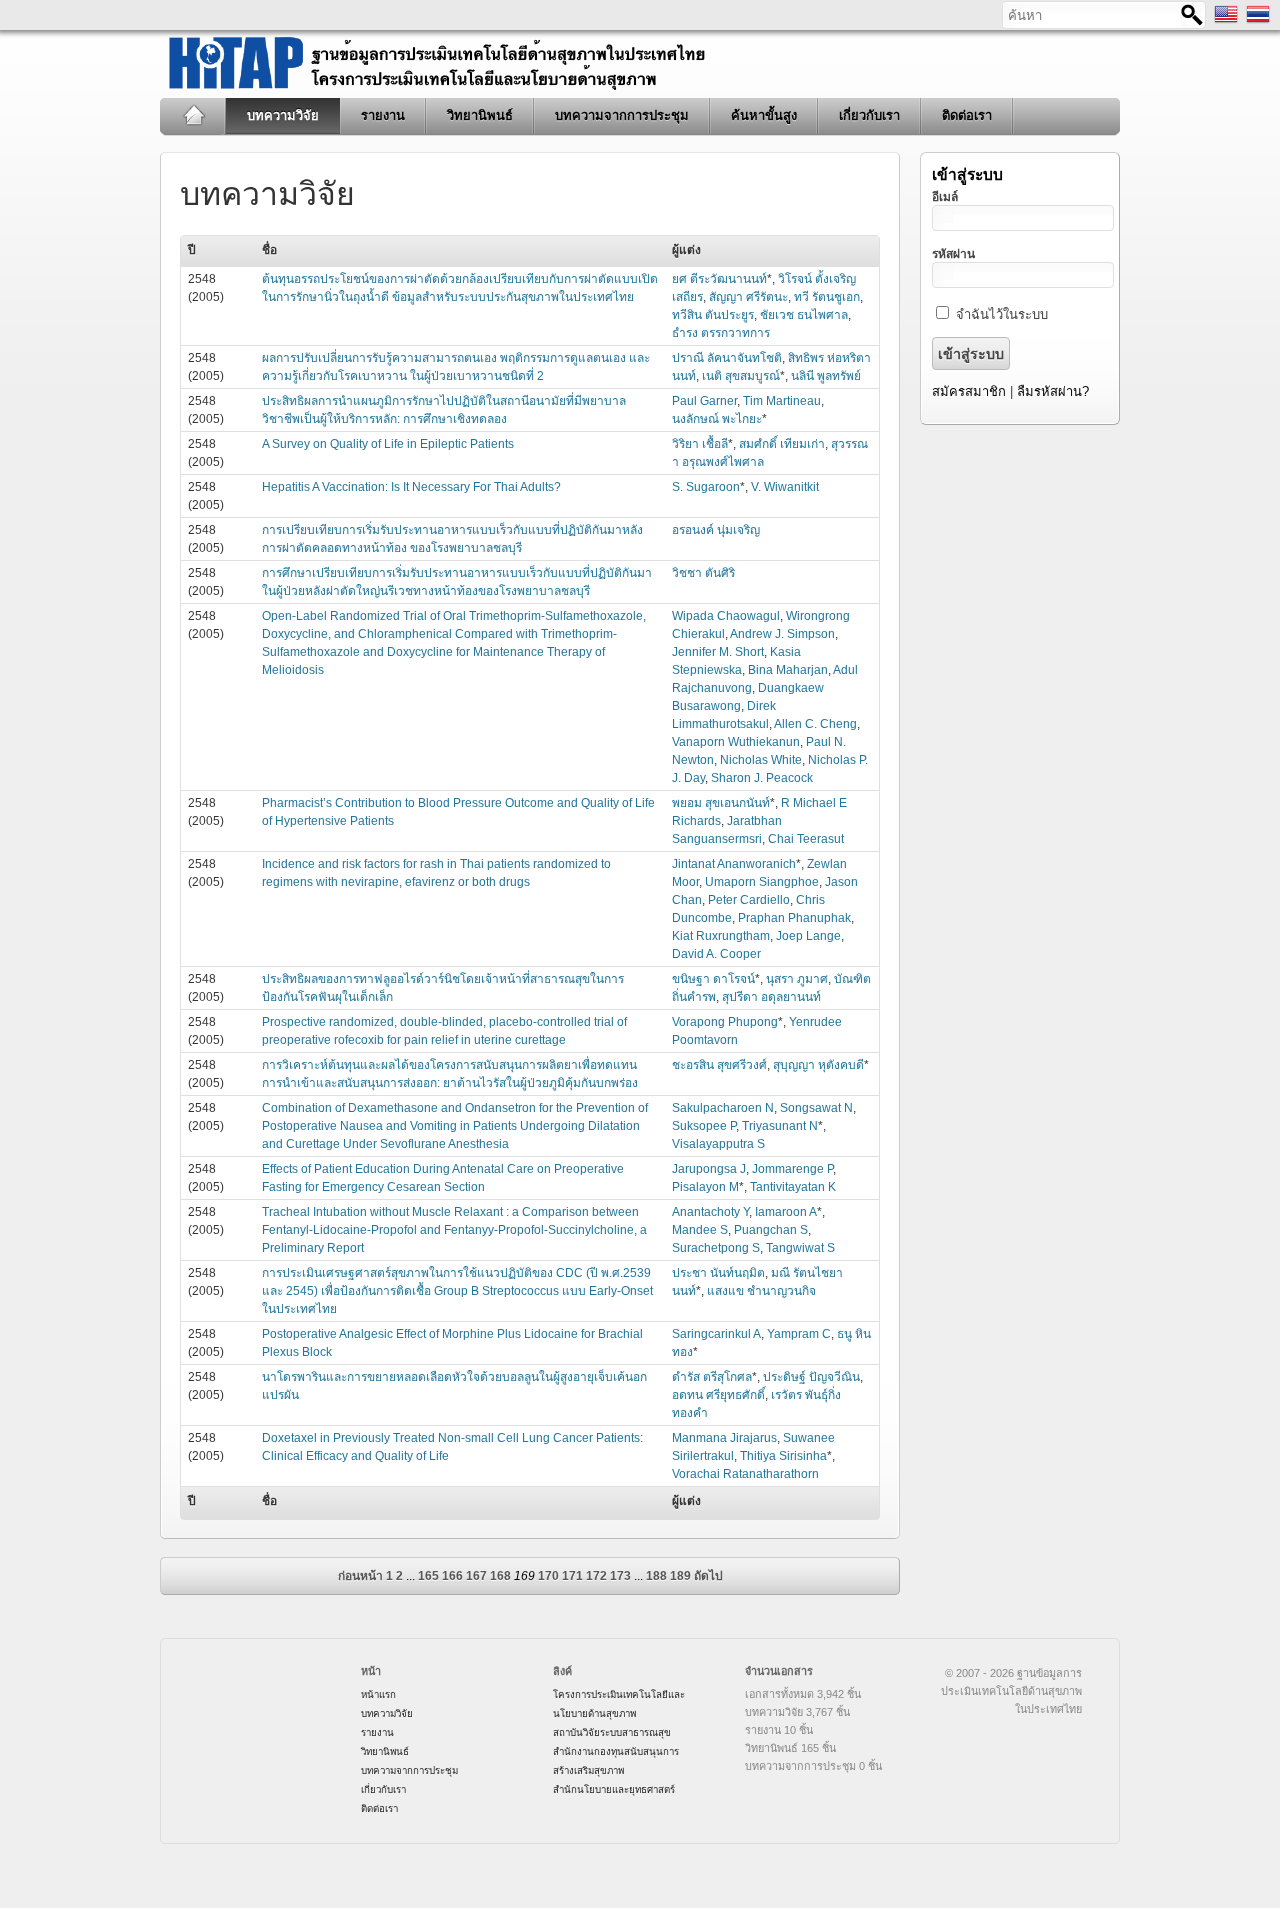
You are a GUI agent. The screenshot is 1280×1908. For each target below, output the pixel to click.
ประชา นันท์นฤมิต (718, 1273)
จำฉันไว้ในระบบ (1002, 314)
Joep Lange (808, 936)
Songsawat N (816, 1108)
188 (656, 1576)
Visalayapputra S (718, 1144)
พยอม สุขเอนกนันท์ (721, 803)
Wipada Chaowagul (726, 616)
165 (428, 1576)
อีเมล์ (945, 197)
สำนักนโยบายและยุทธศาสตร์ (614, 1789)
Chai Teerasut (806, 839)
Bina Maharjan (788, 670)
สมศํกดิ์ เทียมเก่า (782, 444)
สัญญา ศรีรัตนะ (748, 297)
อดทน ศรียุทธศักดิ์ (718, 1395)
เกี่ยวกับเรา (869, 115)
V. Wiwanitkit (785, 487)
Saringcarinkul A (716, 1334)
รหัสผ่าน (953, 254)
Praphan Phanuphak (794, 918)
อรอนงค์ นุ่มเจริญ (716, 530)
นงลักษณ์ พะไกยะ (717, 419)
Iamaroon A (786, 1212)
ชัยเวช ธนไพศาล (804, 315)
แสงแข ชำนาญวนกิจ (761, 1291)
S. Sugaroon (706, 487)
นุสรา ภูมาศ (797, 979)
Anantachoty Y (710, 1212)
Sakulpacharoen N (723, 1108)
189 (680, 1576)
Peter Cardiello (749, 900)
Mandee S (700, 1230)
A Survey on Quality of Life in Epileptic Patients (388, 444)
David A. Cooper (716, 954)
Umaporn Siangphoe (762, 882)
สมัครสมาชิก (969, 391)
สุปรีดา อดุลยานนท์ (771, 997)
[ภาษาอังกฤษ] (1226, 22)
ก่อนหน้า (360, 1576)
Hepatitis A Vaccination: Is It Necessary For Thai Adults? (411, 487)
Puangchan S (771, 1230)
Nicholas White (761, 760)
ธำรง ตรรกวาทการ (721, 333)
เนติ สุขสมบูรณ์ (741, 376)
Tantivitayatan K (793, 1187)
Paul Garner (704, 401)
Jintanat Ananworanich (734, 864)
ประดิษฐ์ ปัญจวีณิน (811, 1377)
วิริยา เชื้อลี (700, 444)
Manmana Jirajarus (724, 1438)
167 (476, 1576)
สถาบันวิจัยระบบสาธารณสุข (612, 1732)
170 (548, 1576)
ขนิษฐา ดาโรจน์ (713, 979)
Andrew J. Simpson (782, 634)
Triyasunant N (780, 1126)
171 (572, 1576)
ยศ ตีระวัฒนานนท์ (719, 279)
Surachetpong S (716, 1248)
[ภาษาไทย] (1258, 22)
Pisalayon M (705, 1187)
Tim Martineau (782, 401)
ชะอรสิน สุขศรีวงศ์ (719, 1065)
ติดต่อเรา (967, 115)
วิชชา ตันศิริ (703, 573)
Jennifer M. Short (718, 652)
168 (500, 1576)
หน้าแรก (193, 116)
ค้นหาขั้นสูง (764, 115)
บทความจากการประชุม (622, 115)
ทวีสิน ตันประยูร (713, 315)
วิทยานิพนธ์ (480, 115)
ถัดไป (708, 1576)
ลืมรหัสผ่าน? (1053, 391)
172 (596, 1576)
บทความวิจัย (283, 115)
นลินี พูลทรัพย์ (826, 376)
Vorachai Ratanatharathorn (745, 1474)
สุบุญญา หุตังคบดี (818, 1065)
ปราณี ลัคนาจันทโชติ (727, 358)
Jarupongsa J (709, 1169)
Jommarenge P (792, 1169)
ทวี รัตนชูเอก (827, 297)
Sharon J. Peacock (762, 778)
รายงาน (383, 115)
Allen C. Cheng (815, 724)
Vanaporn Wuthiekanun (736, 742)
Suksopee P (704, 1126)
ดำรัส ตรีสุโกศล (712, 1377)
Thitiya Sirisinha (783, 1456)
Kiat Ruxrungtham (721, 936)
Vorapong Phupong (725, 1022)
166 (452, 1576)
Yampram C (799, 1334)
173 (620, 1576)
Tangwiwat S (800, 1248)
